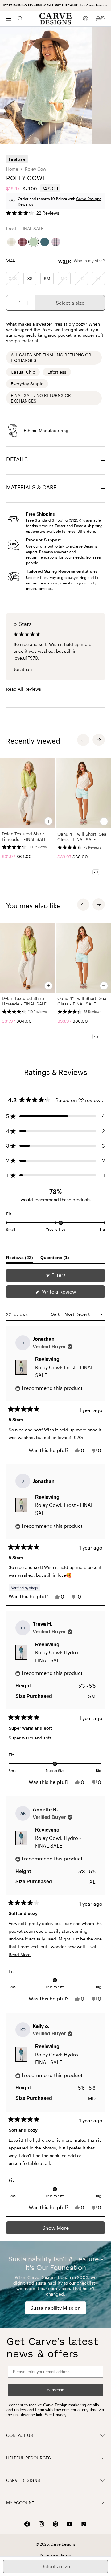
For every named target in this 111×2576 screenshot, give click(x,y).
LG (81, 278)
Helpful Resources (29, 2458)
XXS (13, 278)
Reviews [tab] (20, 1259)
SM (47, 278)
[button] (33, 213)
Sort (56, 1314)
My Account (20, 2503)
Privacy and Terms (55, 2555)
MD (64, 278)
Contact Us (20, 2435)
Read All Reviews (24, 689)
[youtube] (70, 2524)
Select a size (70, 303)
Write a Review (68, 1293)
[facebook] (27, 2524)
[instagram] (41, 2524)
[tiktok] (84, 2524)
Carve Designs (23, 2480)
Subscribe (56, 2390)
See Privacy (55, 2415)
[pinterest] (55, 2524)
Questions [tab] (55, 1259)
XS (30, 278)
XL (98, 278)
